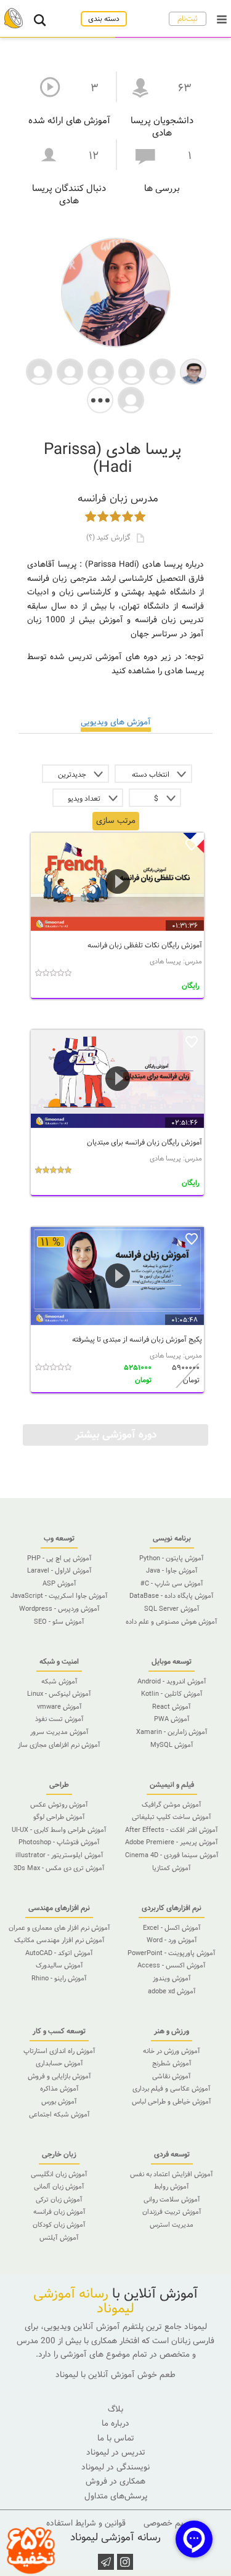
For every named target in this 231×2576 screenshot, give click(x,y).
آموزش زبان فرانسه (59, 2212)
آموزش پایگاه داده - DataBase (172, 1596)
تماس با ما (116, 2438)
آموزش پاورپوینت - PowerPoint (172, 1953)
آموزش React (172, 1707)
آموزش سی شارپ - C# (172, 1584)
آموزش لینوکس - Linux (59, 1694)
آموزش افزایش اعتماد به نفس (172, 2174)
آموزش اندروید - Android (172, 1682)
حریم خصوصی (168, 2523)
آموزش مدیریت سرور (59, 1732)
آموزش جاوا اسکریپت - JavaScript (59, 1596)
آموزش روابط (172, 2187)
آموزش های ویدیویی (116, 722)
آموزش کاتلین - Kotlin (172, 1694)
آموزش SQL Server (172, 1609)
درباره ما (115, 2424)
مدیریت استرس (172, 2225)
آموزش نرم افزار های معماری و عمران (59, 1928)
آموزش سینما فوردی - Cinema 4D (172, 1855)
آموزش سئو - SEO (59, 1622)
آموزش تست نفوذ (59, 1719)
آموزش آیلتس (59, 2238)
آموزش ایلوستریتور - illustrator (59, 1855)
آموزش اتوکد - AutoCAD (59, 1953)
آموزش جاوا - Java (172, 1571)
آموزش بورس (59, 2102)
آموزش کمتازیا (172, 1868)
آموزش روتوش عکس (59, 1805)
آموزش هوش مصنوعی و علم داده (172, 1622)
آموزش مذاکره (59, 2089)
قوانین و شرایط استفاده (86, 2523)
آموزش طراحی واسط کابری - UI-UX (59, 1830)
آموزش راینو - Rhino (59, 1979)
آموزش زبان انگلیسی (59, 2174)
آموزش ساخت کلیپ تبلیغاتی (172, 1817)
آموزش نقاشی (172, 2076)
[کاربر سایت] (162, 371)
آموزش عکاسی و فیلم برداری (172, 2089)
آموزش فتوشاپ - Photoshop (59, 1842)
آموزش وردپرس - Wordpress (59, 1609)
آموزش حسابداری (59, 2064)
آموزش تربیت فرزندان (172, 2212)
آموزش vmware (59, 1707)
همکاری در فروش (115, 2481)
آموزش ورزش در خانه (172, 2051)
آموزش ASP (59, 1584)
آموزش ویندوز (172, 1979)
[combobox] (153, 774)
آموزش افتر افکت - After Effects (172, 1830)
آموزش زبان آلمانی (59, 2187)
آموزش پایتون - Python (172, 1558)
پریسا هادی (165, 962)
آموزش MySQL (172, 1745)
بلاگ (115, 2409)
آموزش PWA (172, 1719)
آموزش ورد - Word (172, 1940)
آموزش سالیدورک (59, 1966)
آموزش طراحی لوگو (59, 1817)
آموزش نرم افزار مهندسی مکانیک (59, 1940)
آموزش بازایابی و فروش (59, 2076)
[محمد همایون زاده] (193, 371)
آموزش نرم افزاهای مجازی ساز (59, 1745)
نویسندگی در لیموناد (115, 2467)
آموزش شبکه (59, 1682)
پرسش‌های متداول (116, 2496)
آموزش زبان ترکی (59, 2200)
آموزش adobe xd (172, 1991)
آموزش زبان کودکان (59, 2225)
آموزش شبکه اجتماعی (59, 2115)
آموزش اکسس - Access (172, 1966)
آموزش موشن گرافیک (172, 1805)
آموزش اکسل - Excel (172, 1928)
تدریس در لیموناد (116, 2452)
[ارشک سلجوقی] (70, 371)
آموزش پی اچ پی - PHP (59, 1558)
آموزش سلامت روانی (172, 2200)
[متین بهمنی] (39, 371)
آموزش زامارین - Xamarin (172, 1732)
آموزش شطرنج (172, 2064)
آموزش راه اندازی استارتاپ (59, 2051)
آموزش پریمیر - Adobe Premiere (172, 1842)
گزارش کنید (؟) (109, 537)
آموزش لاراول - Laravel (59, 1571)
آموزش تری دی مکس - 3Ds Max (59, 1868)
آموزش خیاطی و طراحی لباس (172, 2102)
